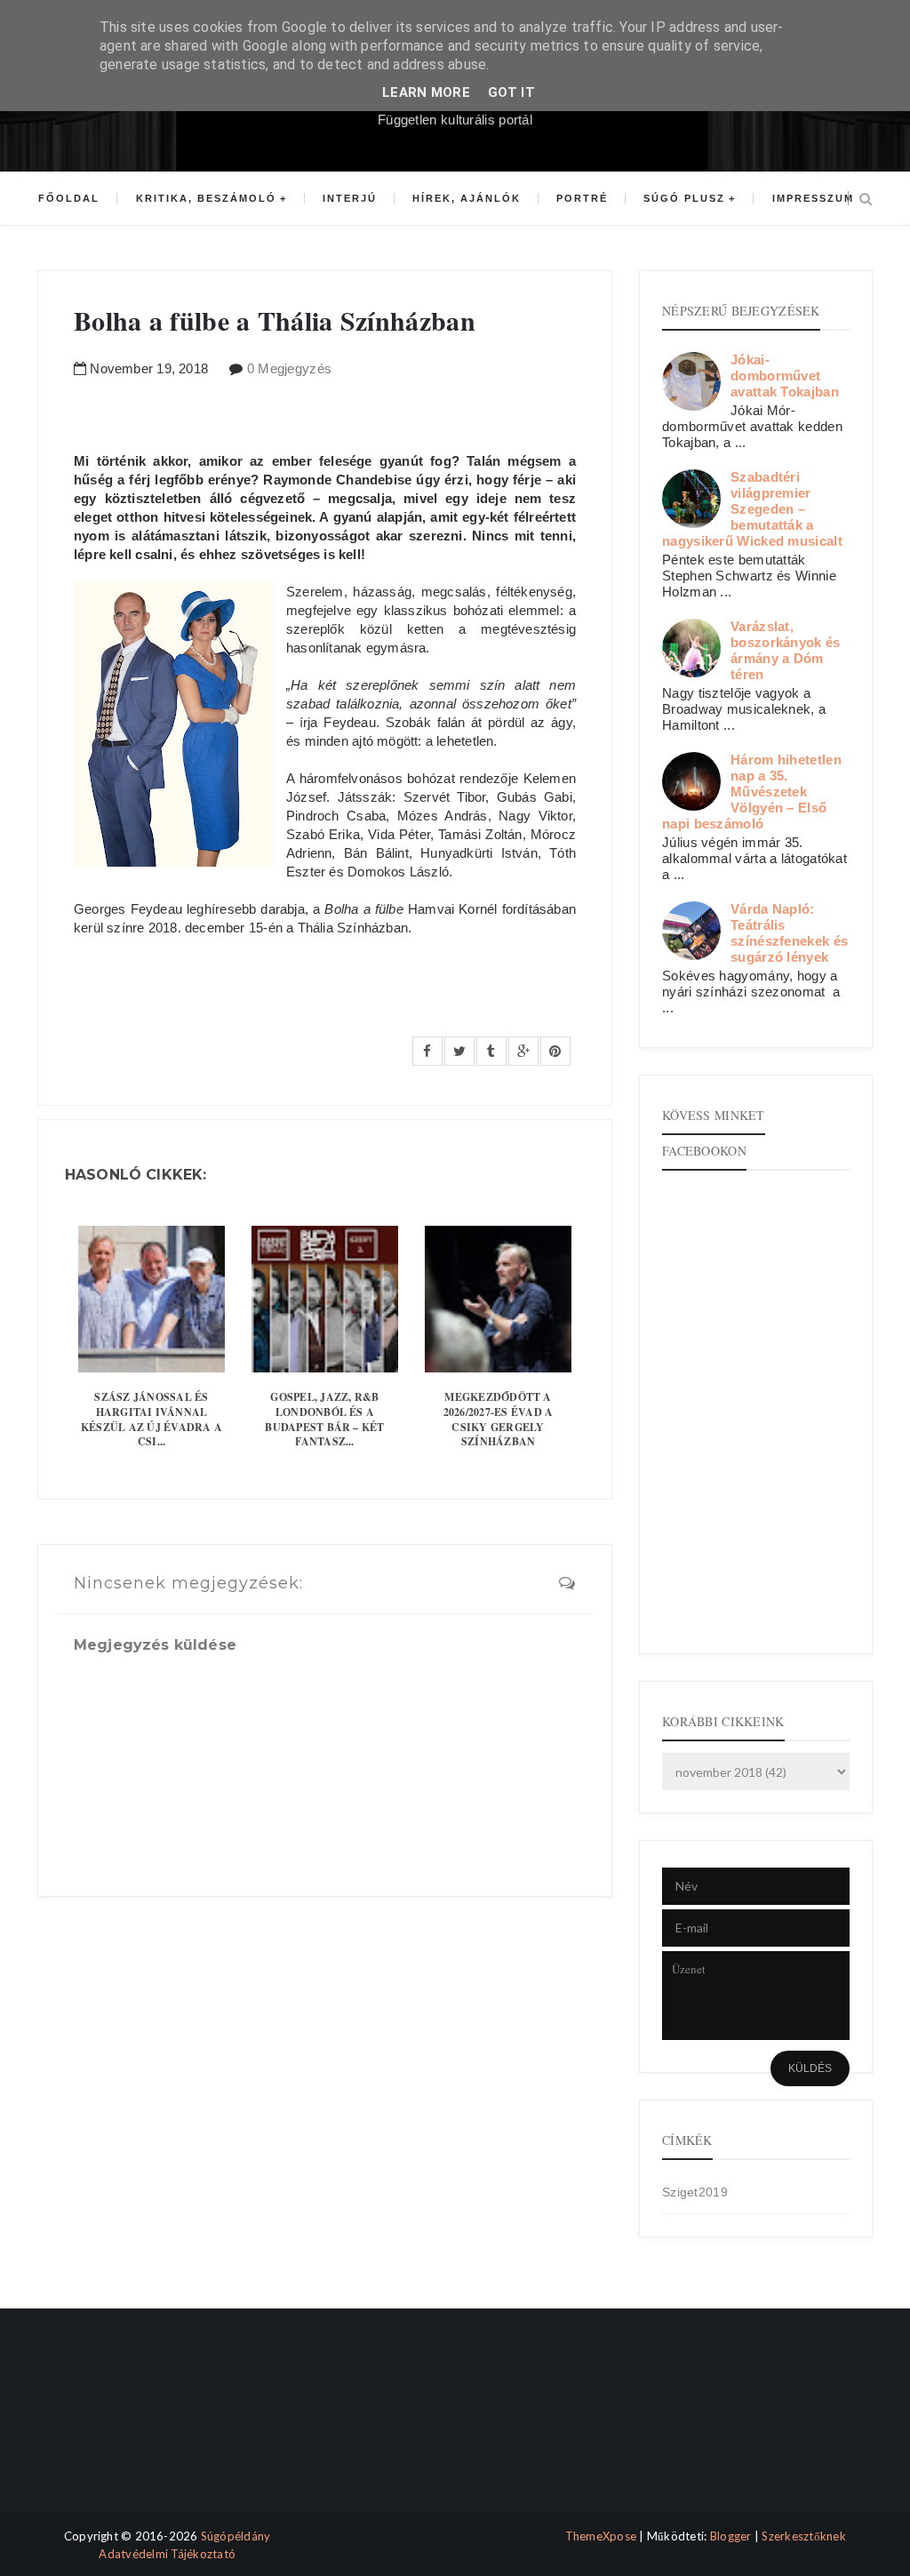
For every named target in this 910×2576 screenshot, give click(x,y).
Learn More (426, 92)
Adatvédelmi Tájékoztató (167, 2554)
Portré (582, 198)
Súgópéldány (236, 2536)
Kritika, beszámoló (206, 198)
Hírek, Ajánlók (467, 198)
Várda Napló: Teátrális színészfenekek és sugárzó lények (789, 933)
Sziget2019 (695, 2192)
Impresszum (813, 198)
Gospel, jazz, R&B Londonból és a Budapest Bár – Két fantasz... (324, 1419)
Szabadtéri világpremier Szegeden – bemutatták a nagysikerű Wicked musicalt (752, 509)
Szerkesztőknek (804, 2536)
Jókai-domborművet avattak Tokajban (785, 376)
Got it (511, 92)
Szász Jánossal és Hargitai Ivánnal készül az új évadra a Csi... (152, 1419)
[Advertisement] (111, 2426)
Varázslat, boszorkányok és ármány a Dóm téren (786, 650)
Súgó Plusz (684, 198)
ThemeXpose (601, 2536)
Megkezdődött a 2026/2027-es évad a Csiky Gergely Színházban (499, 1419)
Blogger (731, 2536)
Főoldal (69, 198)
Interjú (350, 198)
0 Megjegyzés (290, 368)
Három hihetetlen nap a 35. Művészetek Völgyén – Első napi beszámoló (752, 792)
